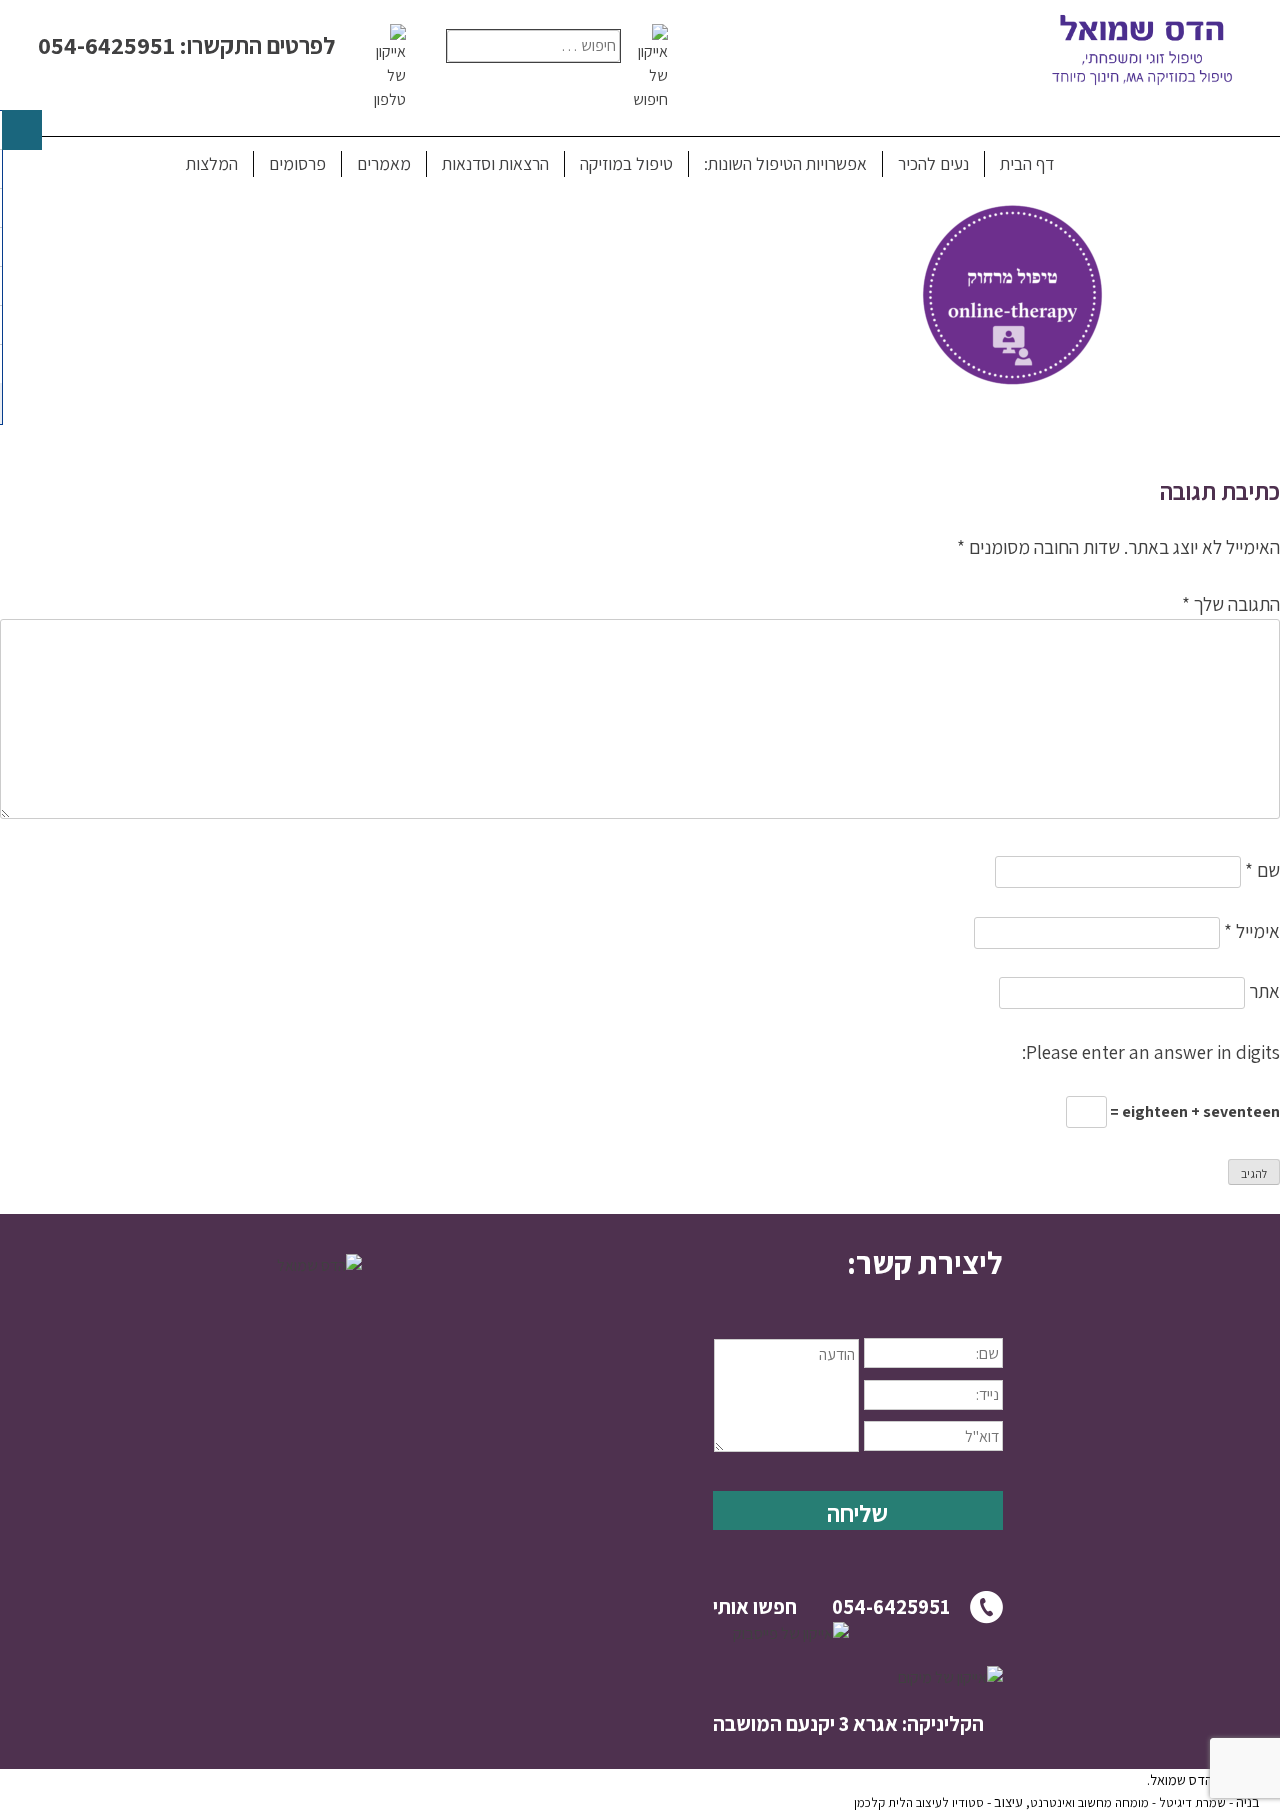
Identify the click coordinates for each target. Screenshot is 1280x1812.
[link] (1020, 405)
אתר (1264, 991)
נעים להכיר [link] (933, 163)
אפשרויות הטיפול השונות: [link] (785, 163)
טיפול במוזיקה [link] (626, 163)
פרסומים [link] (297, 163)
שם (1262, 870)
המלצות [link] (212, 163)
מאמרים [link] (384, 163)
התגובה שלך (1231, 604)
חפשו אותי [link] (755, 1606)
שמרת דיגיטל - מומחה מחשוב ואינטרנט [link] (1128, 1802)
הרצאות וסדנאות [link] (495, 163)
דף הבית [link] (1027, 163)
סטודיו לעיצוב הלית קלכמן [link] (919, 1802)
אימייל (1252, 931)
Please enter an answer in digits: (1151, 1052)
